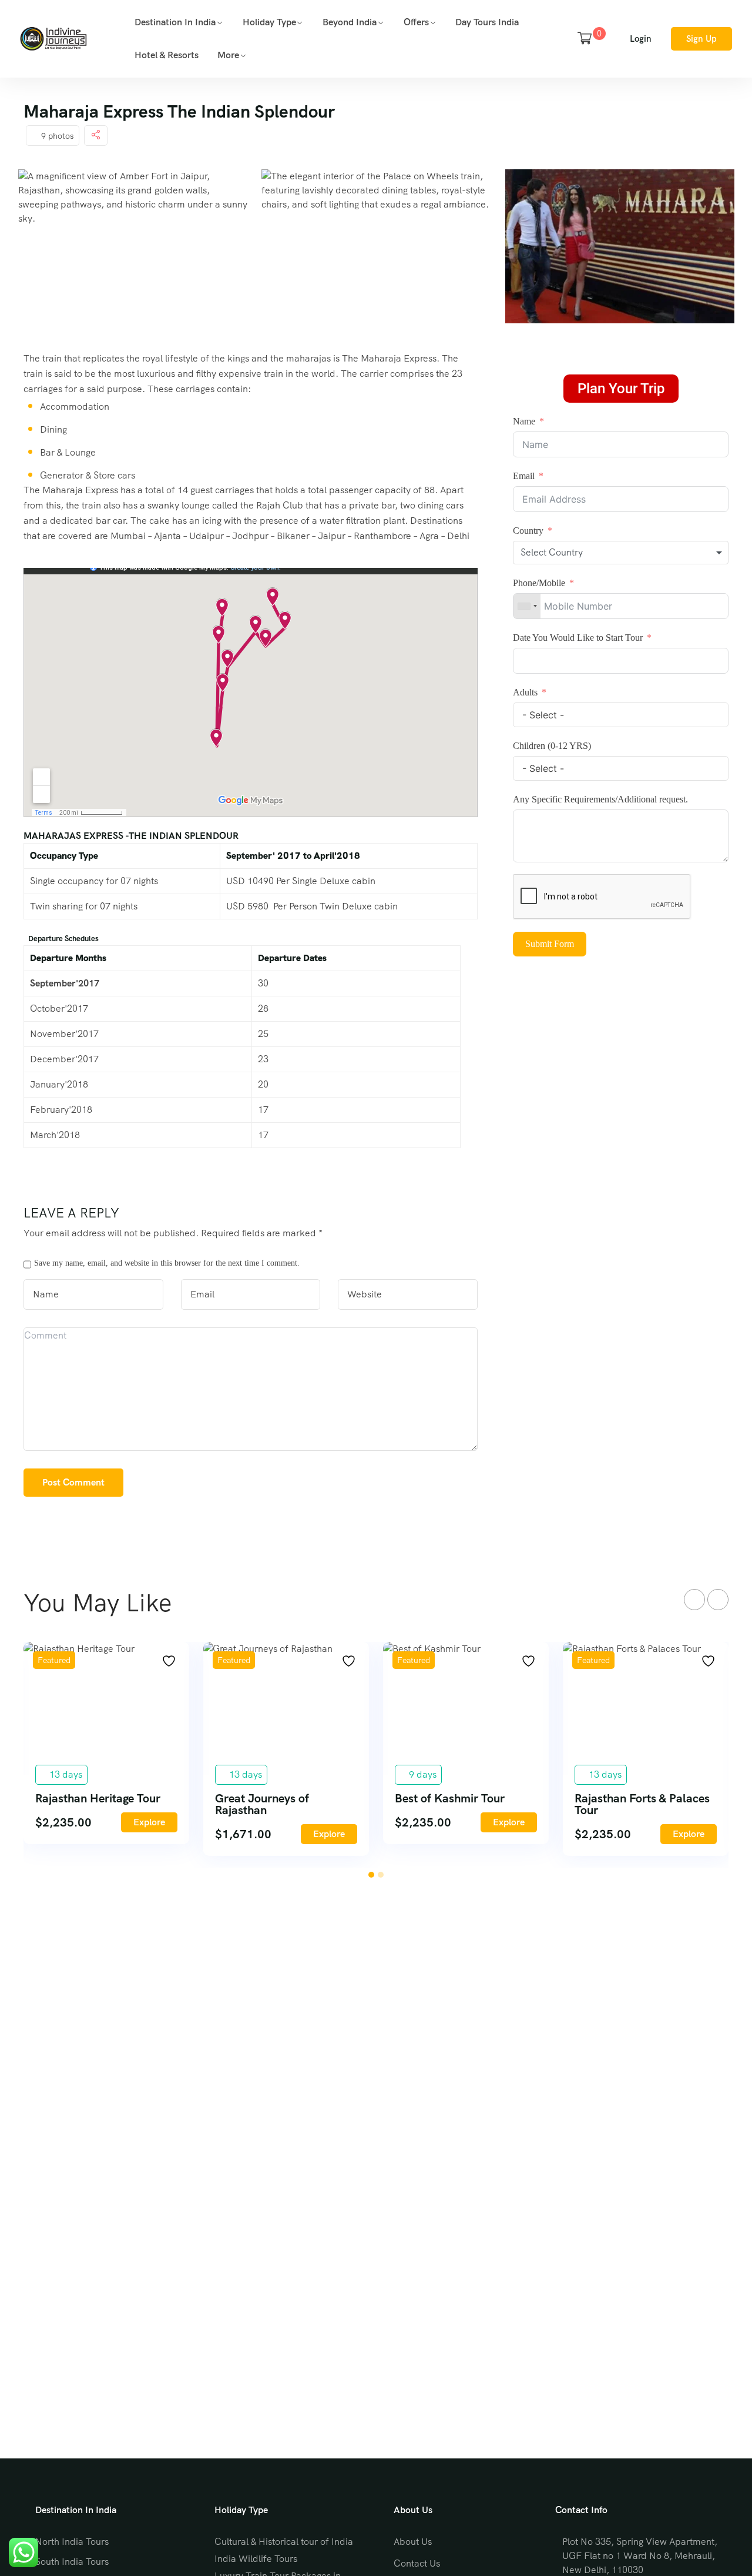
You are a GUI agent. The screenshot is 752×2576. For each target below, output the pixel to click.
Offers (416, 22)
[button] (371, 1875)
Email (524, 476)
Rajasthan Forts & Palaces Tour (642, 1804)
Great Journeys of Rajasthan (262, 1804)
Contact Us (417, 2563)
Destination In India (175, 22)
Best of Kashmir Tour (450, 1798)
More (228, 55)
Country (528, 531)
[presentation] (694, 1600)
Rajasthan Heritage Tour (98, 1798)
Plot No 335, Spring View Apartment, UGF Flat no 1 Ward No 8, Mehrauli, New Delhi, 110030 (640, 2556)
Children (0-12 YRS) (552, 746)
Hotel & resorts (167, 55)
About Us (413, 2542)
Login (641, 39)
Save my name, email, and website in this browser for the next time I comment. (167, 1263)
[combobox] (621, 553)
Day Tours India (487, 22)
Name (524, 421)
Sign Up (701, 39)
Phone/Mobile (539, 583)
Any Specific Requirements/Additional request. (600, 799)
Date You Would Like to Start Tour (579, 638)
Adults (526, 692)
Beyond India (350, 22)
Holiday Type (269, 22)
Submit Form (550, 944)
